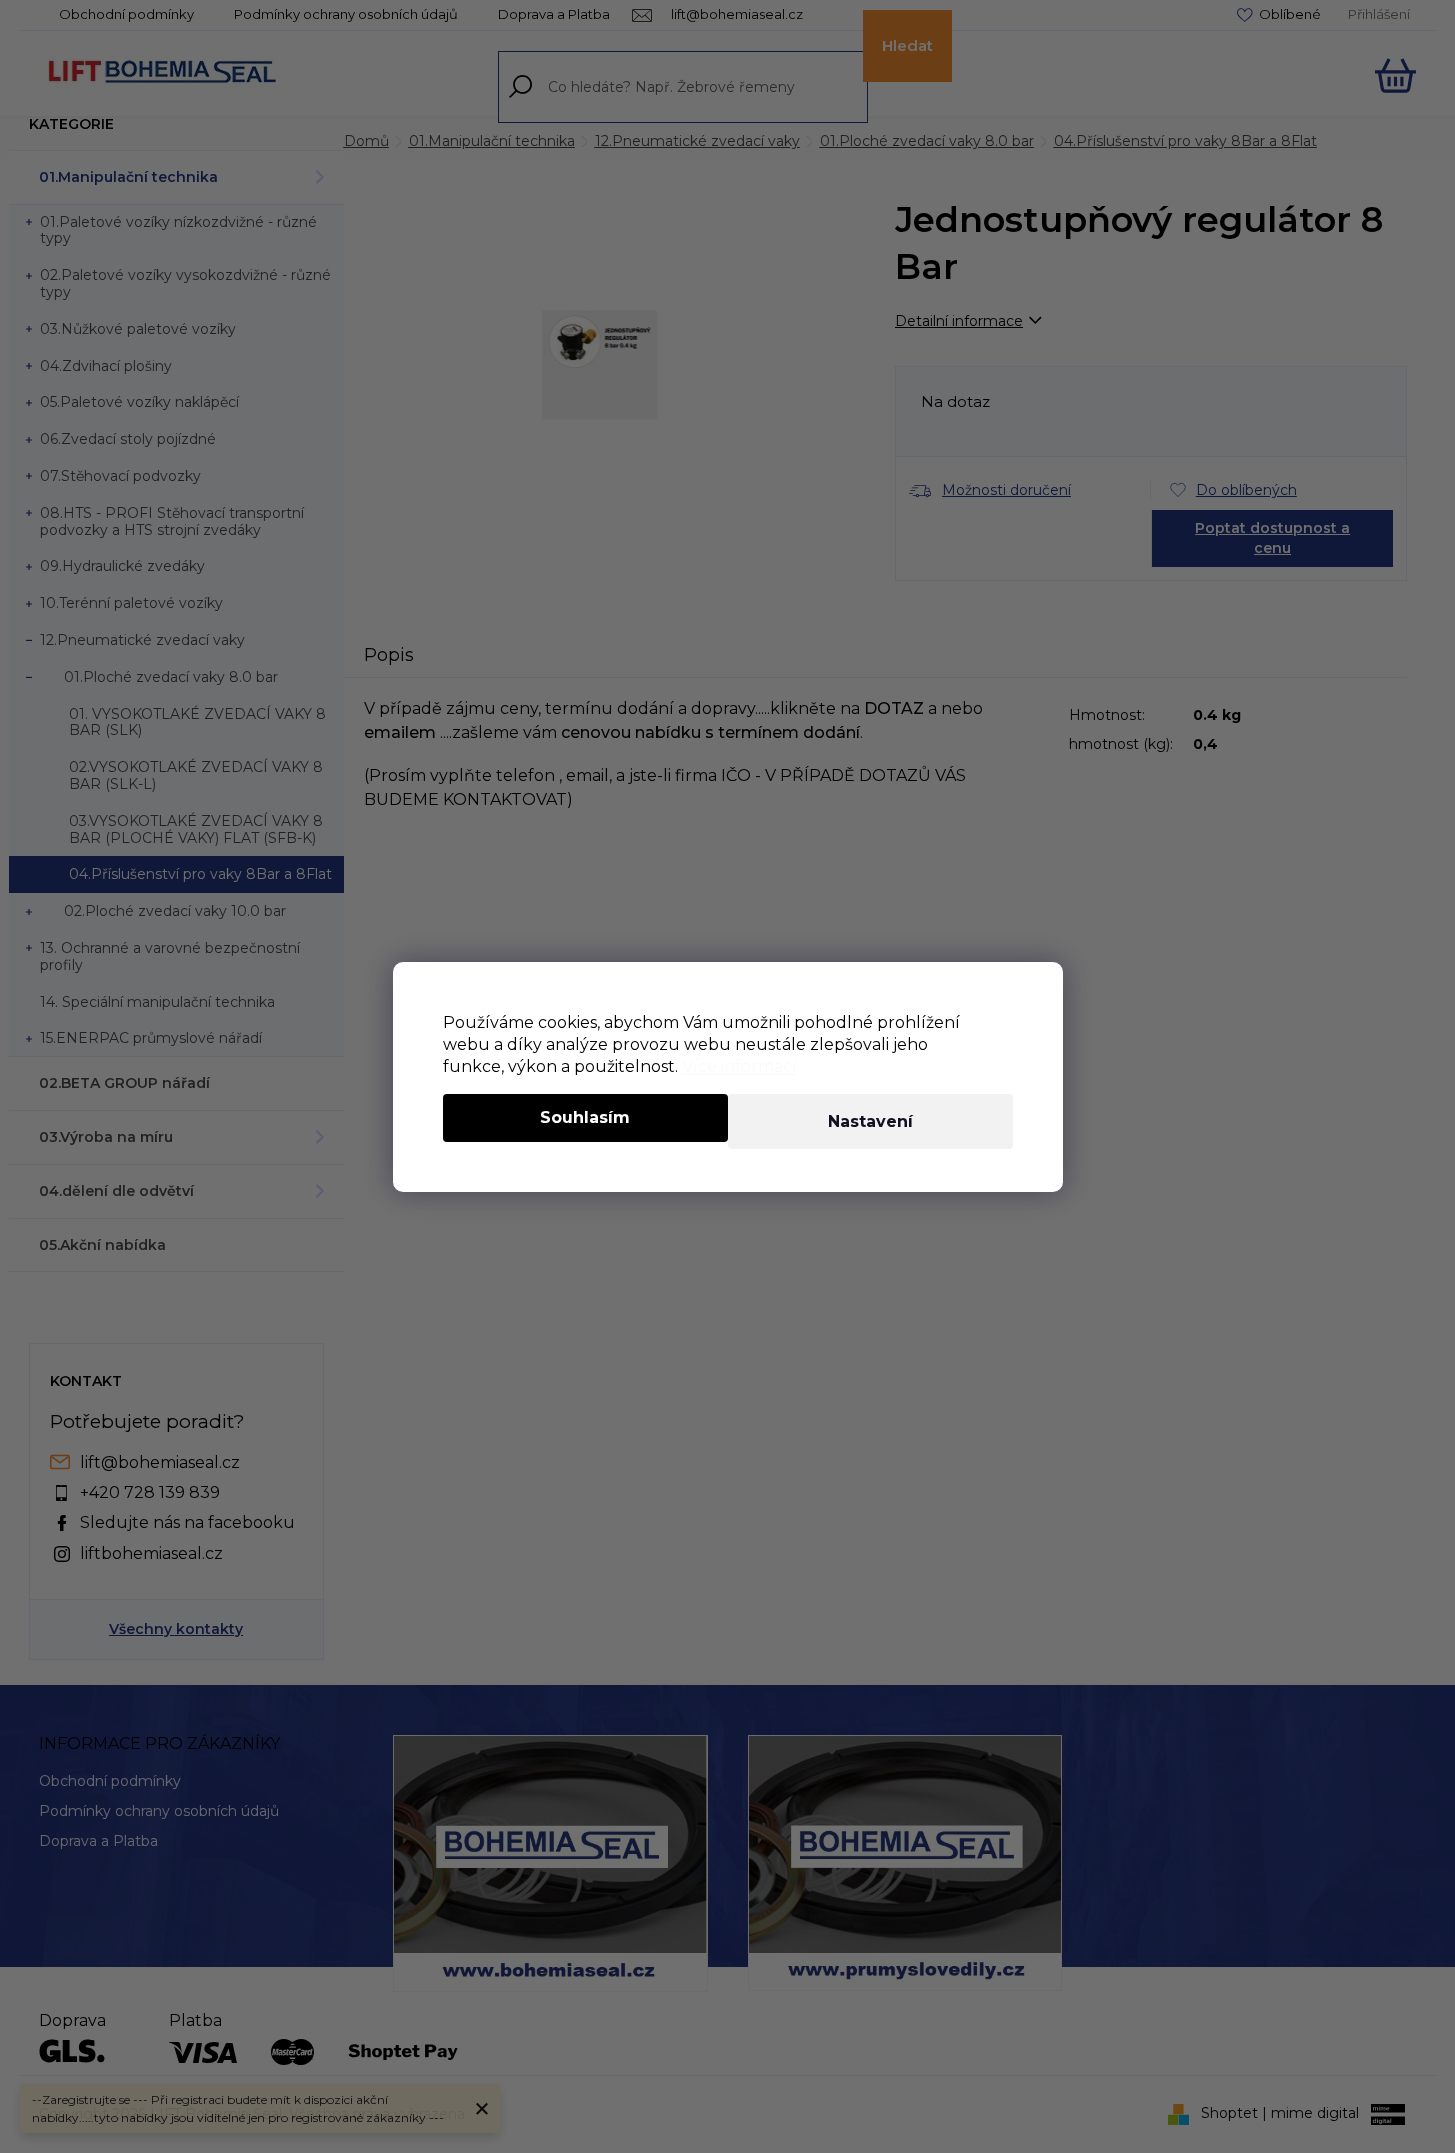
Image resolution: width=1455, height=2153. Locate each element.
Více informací (739, 1066)
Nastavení (870, 1121)
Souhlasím (585, 1117)
